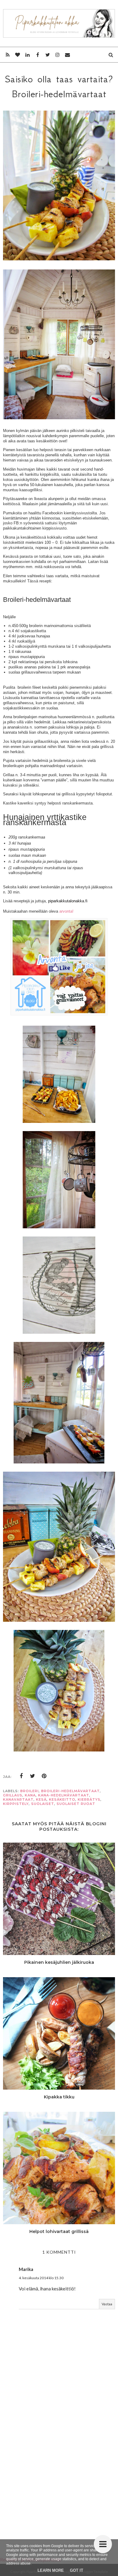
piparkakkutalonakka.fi (68, 901)
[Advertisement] (59, 2466)
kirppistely (16, 1804)
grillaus (13, 1795)
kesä (41, 1799)
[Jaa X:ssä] (33, 1776)
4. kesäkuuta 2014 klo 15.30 (41, 2278)
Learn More (51, 2570)
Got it (77, 2570)
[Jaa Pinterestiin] (44, 1776)
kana (30, 1795)
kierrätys (89, 1799)
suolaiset (43, 1804)
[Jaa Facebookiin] (21, 1776)
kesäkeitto (62, 1799)
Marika (26, 2269)
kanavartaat (18, 1799)
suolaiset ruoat (76, 1804)
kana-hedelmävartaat (64, 1795)
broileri (29, 1791)
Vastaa (107, 2304)
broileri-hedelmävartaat (70, 1791)
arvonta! (66, 911)
